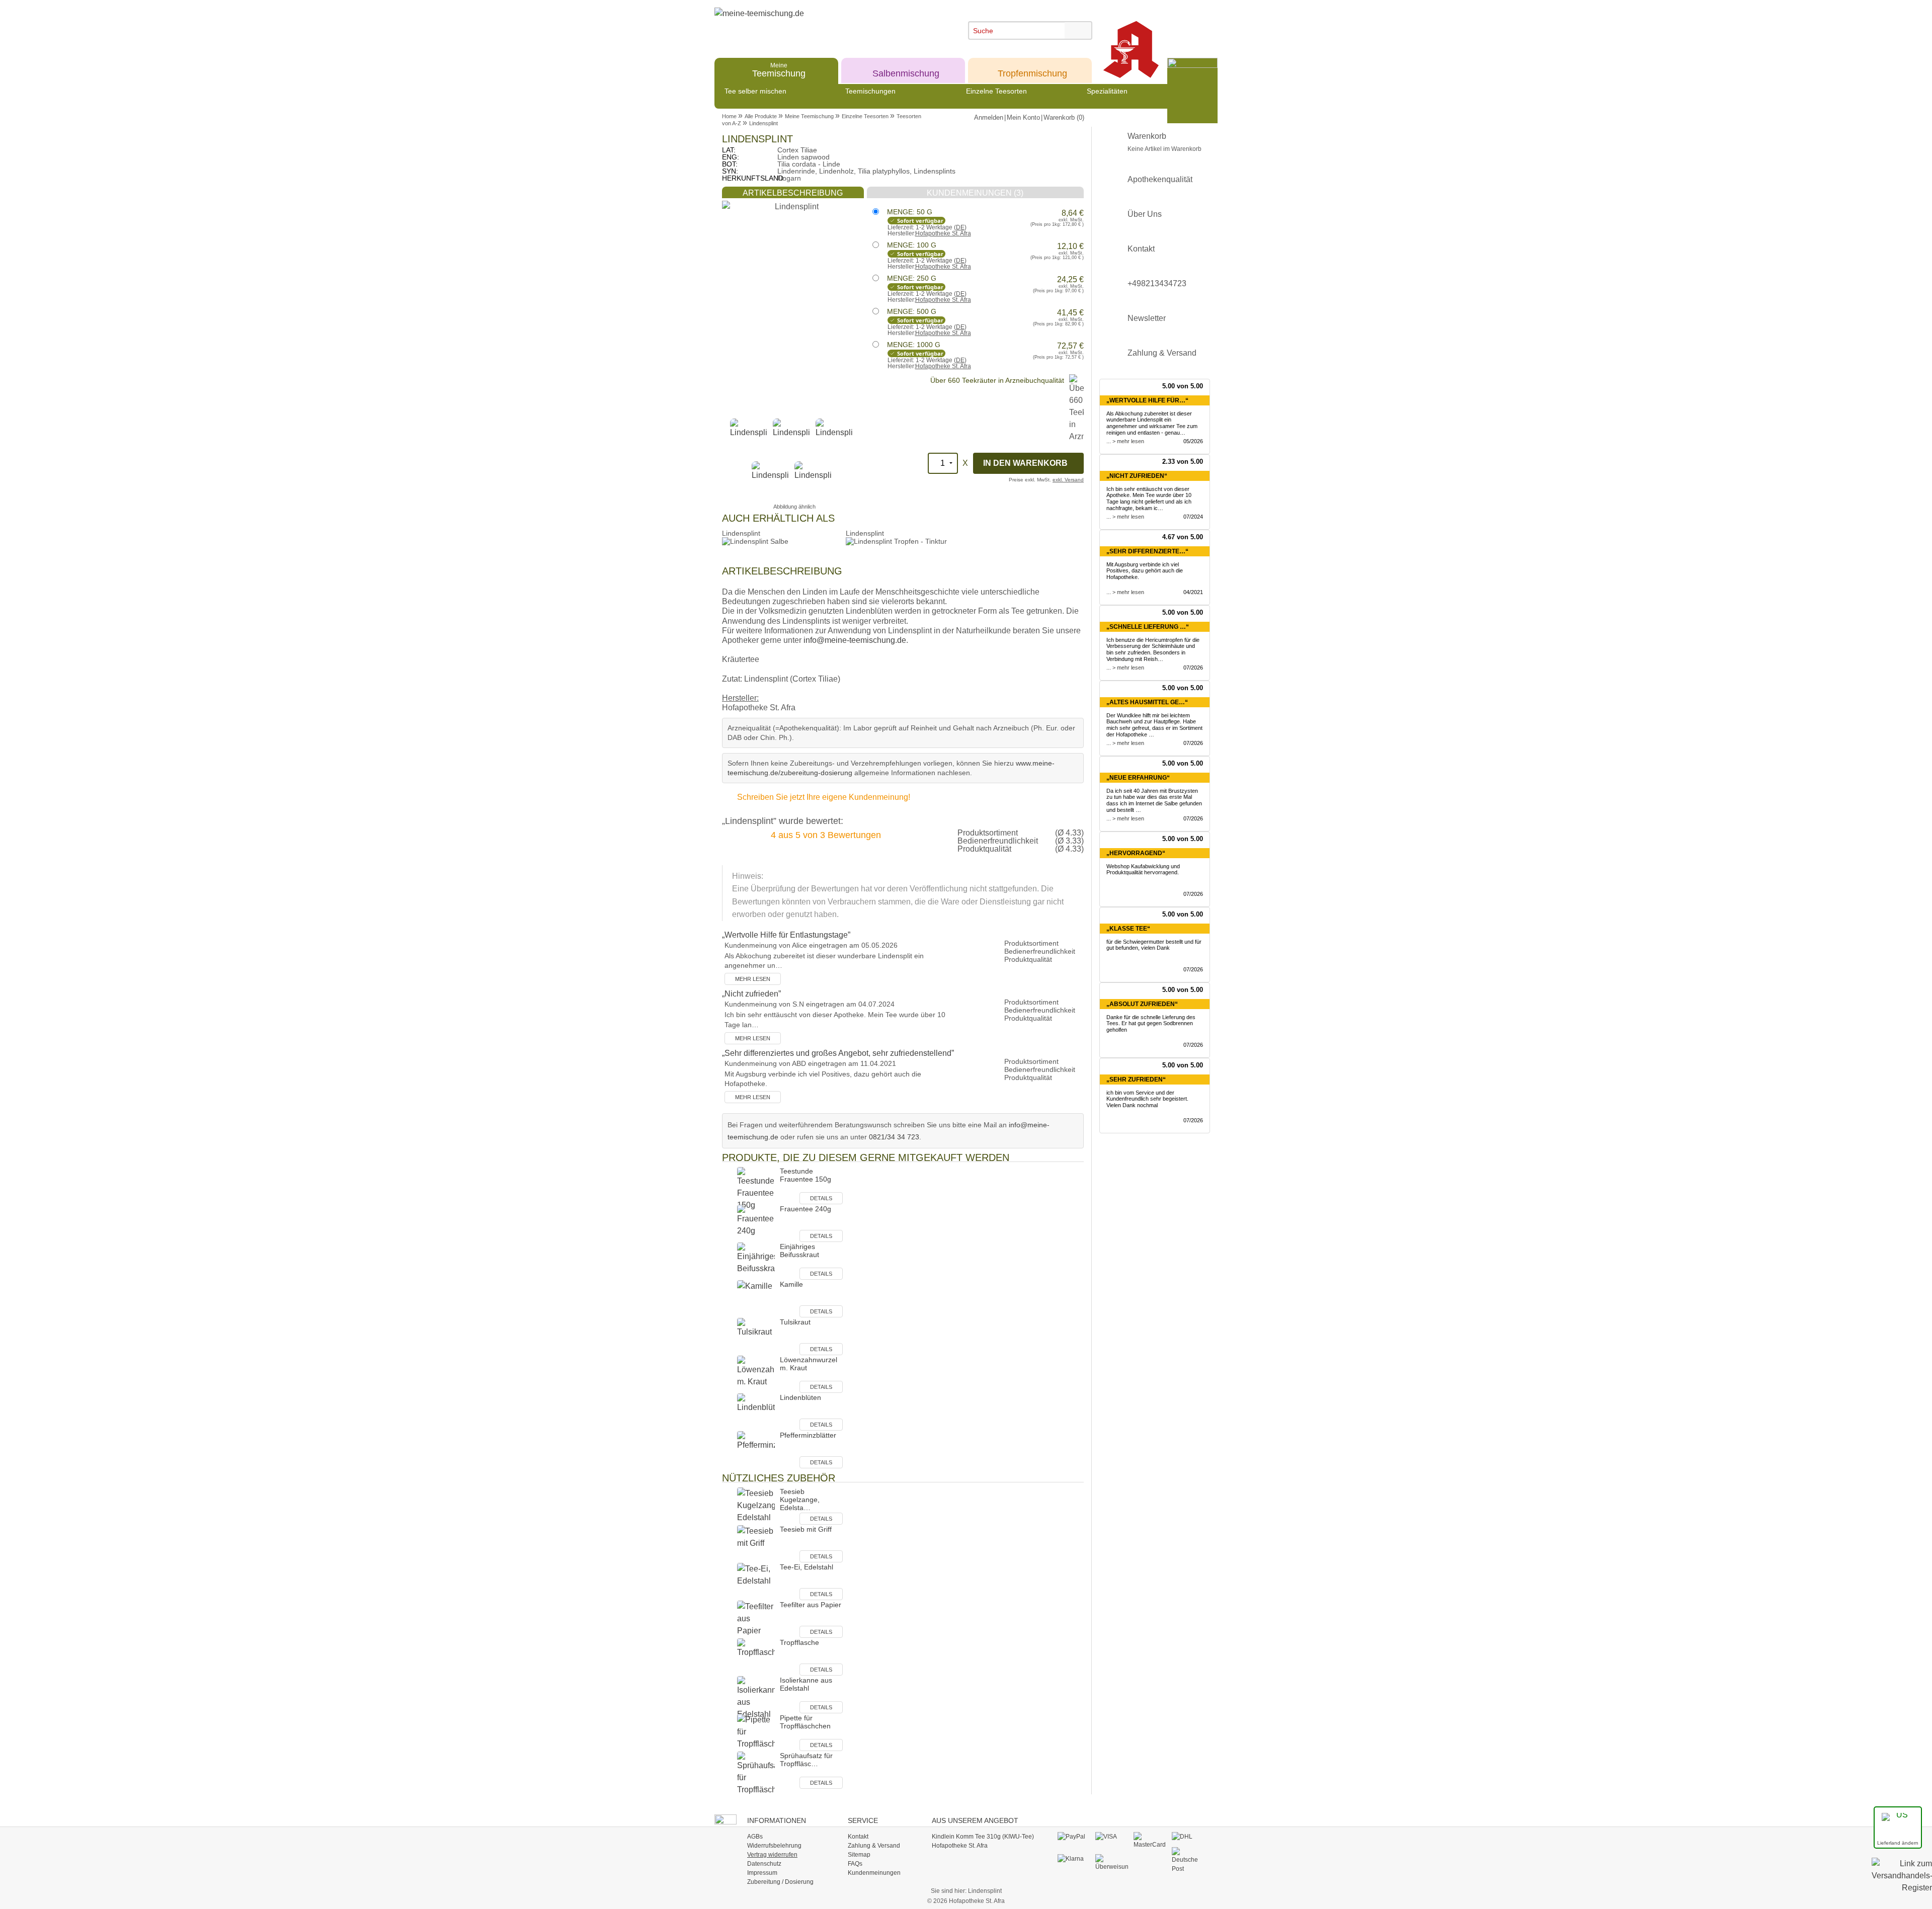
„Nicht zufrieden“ (1137, 476)
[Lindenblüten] (756, 1412)
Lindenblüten (800, 1397)
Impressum (762, 1873)
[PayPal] (1074, 1837)
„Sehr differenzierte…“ (1147, 551)
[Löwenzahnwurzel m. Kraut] (756, 1374)
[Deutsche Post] (1188, 1860)
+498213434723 (1157, 283)
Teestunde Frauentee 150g (806, 1175)
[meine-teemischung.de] (806, 24)
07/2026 (1193, 668)
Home (729, 116)
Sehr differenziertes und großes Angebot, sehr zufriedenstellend (838, 1053)
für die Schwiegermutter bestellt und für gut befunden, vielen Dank (1154, 945)
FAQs (855, 1864)
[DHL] (1188, 1837)
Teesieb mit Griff (806, 1529)
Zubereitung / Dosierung (780, 1882)
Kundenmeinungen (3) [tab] (975, 193)
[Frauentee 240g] (756, 1223)
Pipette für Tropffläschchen (805, 1722)
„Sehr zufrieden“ (1136, 1080)
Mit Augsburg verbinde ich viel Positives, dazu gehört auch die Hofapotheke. (1145, 571)
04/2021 (1193, 592)
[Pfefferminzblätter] (756, 1449)
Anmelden (989, 117)
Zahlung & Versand (1162, 353)
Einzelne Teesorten (996, 91)
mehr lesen (753, 979)
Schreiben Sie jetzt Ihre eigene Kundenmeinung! (824, 797)
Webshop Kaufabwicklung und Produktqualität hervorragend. (1143, 869)
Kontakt (1141, 249)
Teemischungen (870, 91)
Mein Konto (1023, 117)
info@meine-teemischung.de (855, 640)
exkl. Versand (1068, 480)
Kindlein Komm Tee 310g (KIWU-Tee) (983, 1837)
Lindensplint (763, 123)
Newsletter (1147, 318)
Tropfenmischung (1032, 70)
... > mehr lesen (1125, 441)
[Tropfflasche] (756, 1657)
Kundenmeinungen (874, 1873)
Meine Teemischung (809, 116)
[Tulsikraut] (756, 1336)
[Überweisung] (1112, 1862)
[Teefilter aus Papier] (756, 1619)
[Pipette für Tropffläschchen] (756, 1732)
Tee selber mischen (755, 91)
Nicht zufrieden (751, 994)
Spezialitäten (1107, 91)
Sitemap (859, 1855)
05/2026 (1193, 441)
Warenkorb (1164, 142)
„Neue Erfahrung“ (1138, 778)
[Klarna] (1074, 1859)
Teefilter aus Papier (811, 1605)
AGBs (755, 1837)
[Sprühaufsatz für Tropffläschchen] (756, 1773)
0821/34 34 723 (894, 1137)
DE (960, 227)
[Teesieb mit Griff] (756, 1544)
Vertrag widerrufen (772, 1855)
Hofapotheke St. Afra (943, 233)
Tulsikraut (795, 1322)
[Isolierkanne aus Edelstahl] (756, 1697)
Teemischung (779, 70)
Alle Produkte (761, 116)
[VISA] (1112, 1837)
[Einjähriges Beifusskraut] (756, 1261)
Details (821, 1198)
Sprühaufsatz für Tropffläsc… (806, 1760)
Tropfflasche (799, 1642)
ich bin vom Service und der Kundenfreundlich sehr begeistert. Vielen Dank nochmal (1147, 1099)
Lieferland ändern (1898, 1843)
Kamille (791, 1284)
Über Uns (1145, 214)
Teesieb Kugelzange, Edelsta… (800, 1500)
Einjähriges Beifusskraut (799, 1251)
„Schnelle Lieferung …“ (1148, 627)
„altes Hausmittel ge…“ (1147, 702)
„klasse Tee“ (1128, 929)
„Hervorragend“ (1136, 853)
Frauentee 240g (806, 1209)
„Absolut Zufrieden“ (1142, 1004)
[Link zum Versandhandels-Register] (1902, 1883)
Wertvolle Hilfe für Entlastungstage (786, 935)
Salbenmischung (906, 70)
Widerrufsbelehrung (774, 1846)
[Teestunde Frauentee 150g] (756, 1188)
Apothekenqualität (1160, 179)
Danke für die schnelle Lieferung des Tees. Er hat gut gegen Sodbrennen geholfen (1151, 1024)
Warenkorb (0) (1064, 117)
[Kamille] (756, 1299)
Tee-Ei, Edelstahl (807, 1567)
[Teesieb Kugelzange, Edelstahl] (756, 1506)
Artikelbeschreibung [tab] (793, 193)
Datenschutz (764, 1864)
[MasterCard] (1150, 1840)
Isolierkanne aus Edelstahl (806, 1684)
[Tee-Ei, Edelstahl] (756, 1581)
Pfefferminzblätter (808, 1435)
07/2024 (1193, 517)
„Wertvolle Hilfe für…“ (1147, 400)
